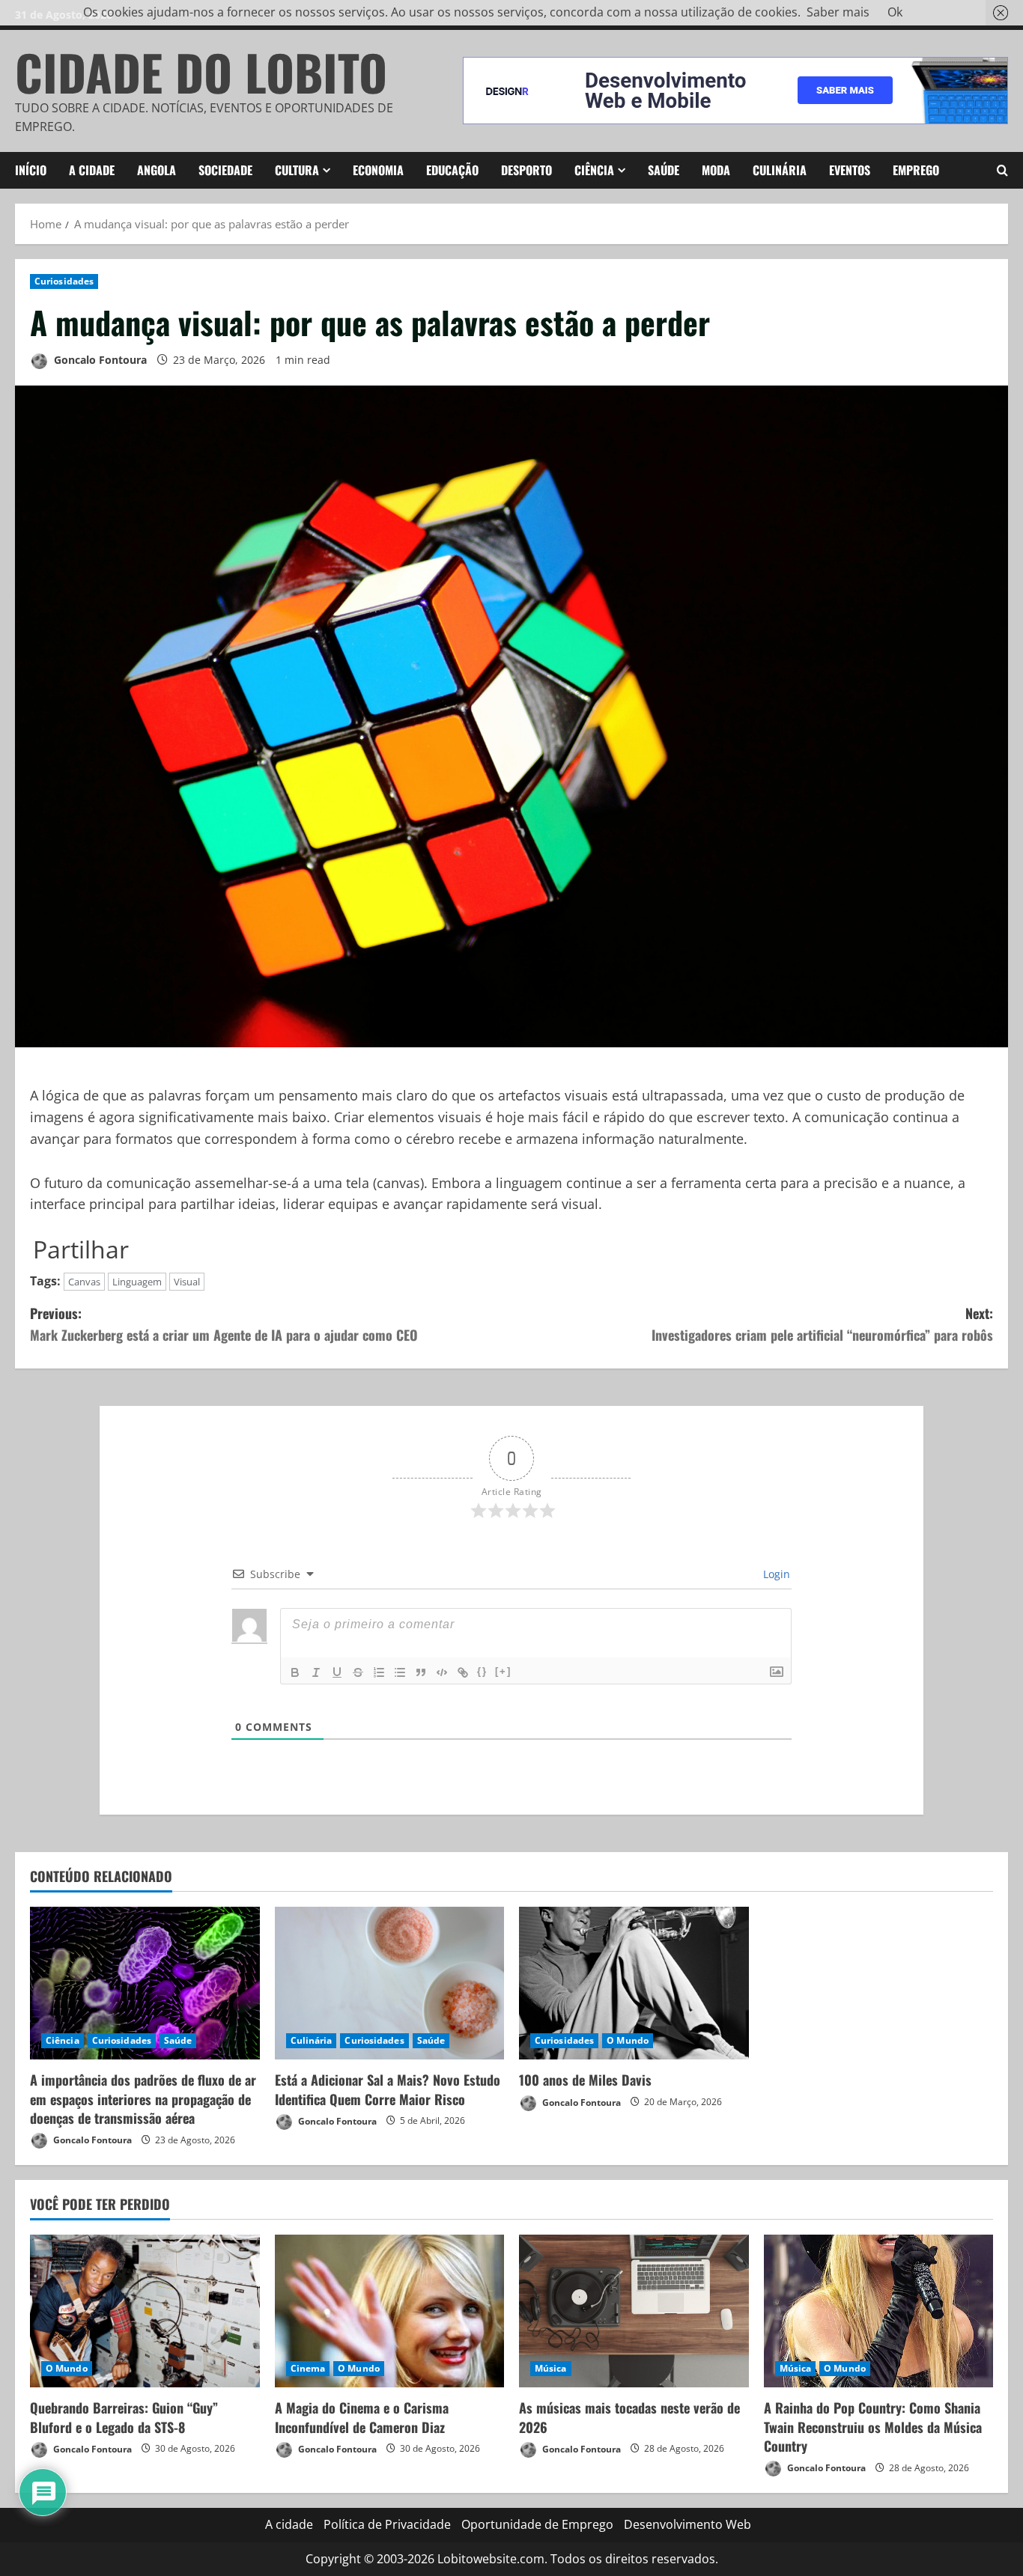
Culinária (780, 170)
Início (31, 170)
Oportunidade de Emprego (537, 2524)
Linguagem (137, 1282)
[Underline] (337, 1672)
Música (551, 2368)
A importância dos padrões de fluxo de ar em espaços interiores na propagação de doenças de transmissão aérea (143, 2098)
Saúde (664, 170)
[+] (503, 1671)
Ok (895, 12)
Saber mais (838, 12)
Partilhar (81, 1249)
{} (482, 1671)
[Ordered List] (379, 1672)
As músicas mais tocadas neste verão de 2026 (629, 2417)
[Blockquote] (421, 1672)
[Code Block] (442, 1672)
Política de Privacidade (387, 2524)
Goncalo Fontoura (99, 360)
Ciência (594, 170)
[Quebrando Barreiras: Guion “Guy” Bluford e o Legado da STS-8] (145, 2311)
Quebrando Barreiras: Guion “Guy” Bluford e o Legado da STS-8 (124, 2417)
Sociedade (225, 170)
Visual (187, 1282)
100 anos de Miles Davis (585, 2080)
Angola (157, 170)
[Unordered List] (400, 1672)
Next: (822, 1324)
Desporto (526, 170)
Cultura (297, 170)
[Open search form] (1002, 170)
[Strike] (358, 1672)
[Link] (463, 1672)
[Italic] (316, 1672)
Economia (378, 170)
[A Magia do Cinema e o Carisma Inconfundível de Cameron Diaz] (390, 2311)
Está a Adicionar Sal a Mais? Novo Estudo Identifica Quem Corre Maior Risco (388, 2089)
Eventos (850, 170)
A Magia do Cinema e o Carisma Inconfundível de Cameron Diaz (362, 2417)
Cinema (308, 2368)
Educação (452, 170)
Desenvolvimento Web (687, 2524)
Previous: (224, 1324)
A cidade (92, 170)
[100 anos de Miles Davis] (634, 1983)
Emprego (916, 170)
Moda (716, 170)
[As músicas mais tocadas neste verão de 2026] (634, 2311)
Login (775, 1574)
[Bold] (295, 1672)
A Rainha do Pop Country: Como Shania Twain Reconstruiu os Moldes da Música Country (873, 2426)
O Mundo (628, 2040)
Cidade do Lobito (201, 71)
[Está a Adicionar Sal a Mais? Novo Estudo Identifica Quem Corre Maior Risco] (390, 1983)
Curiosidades (64, 281)
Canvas (84, 1282)
